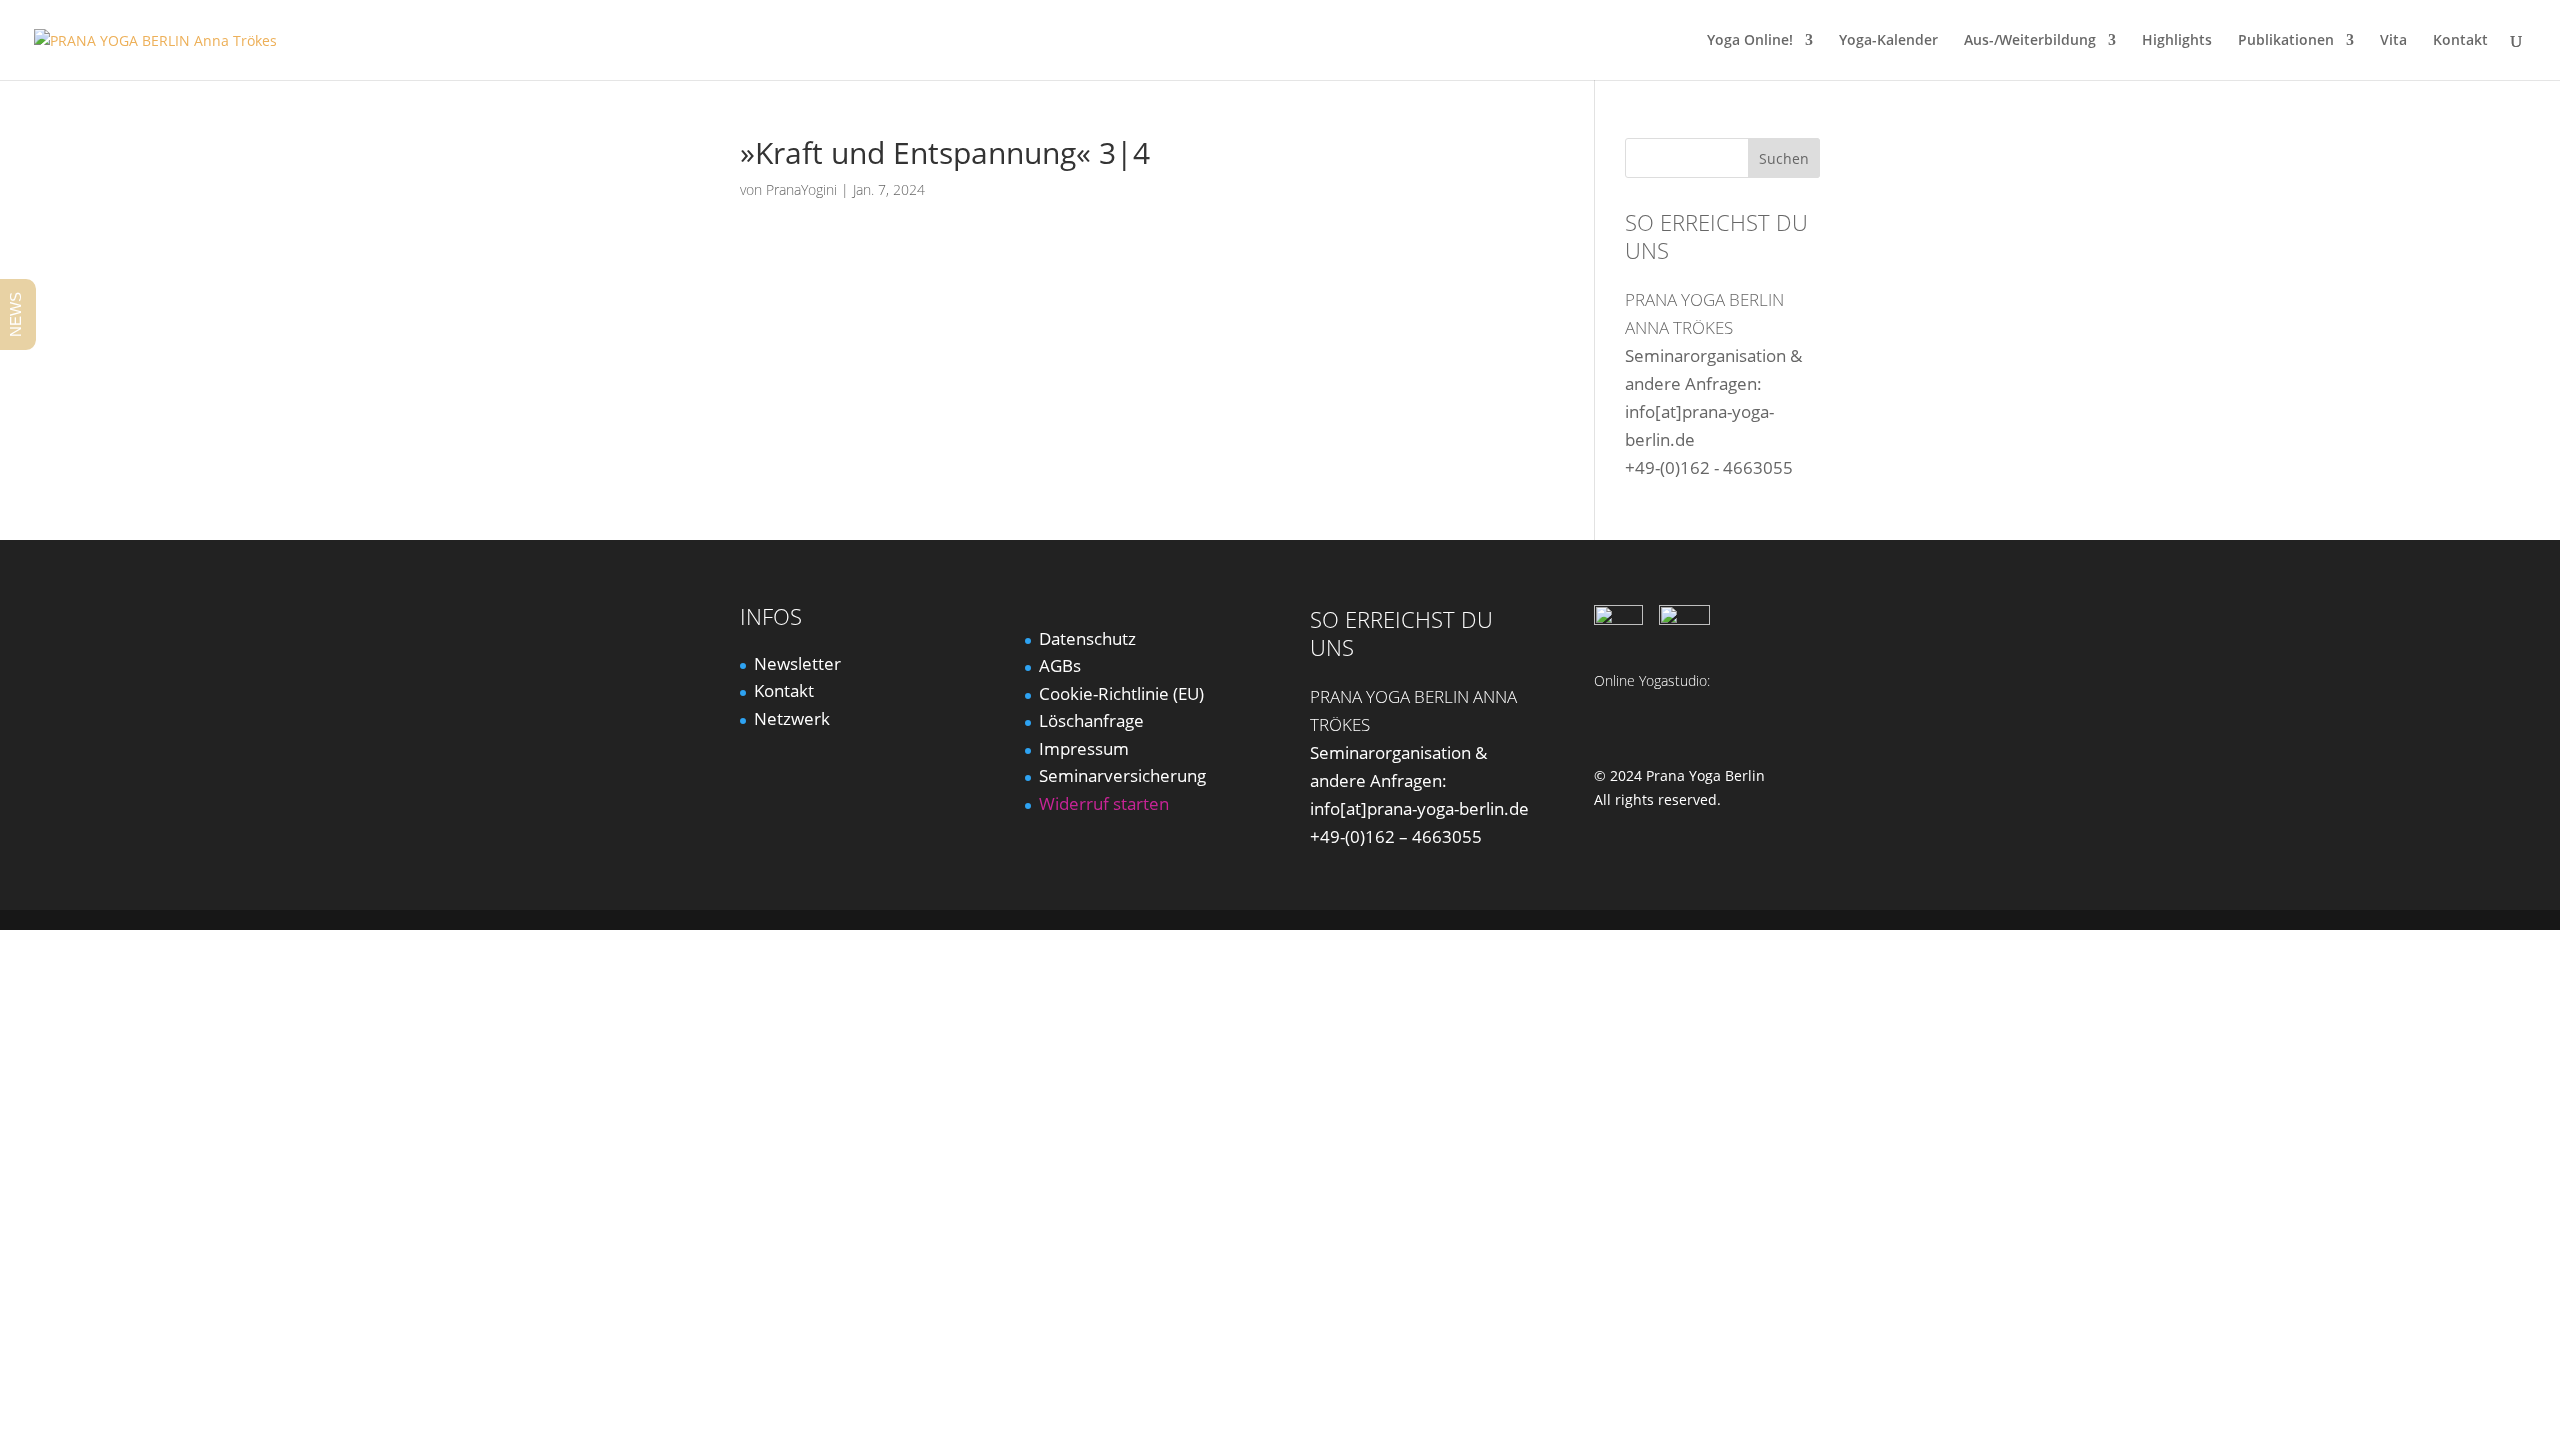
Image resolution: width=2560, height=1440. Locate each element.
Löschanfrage (1091, 720)
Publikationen (2286, 41)
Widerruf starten (1104, 803)
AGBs (1060, 665)
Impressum (1084, 748)
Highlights (2177, 41)
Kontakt (2460, 41)
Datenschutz (1087, 638)
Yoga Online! (1750, 41)
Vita (2393, 41)
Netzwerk (792, 718)
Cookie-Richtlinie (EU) (1121, 693)
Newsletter (797, 663)
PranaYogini (801, 189)
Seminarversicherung (1122, 775)
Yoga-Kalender (1888, 41)
